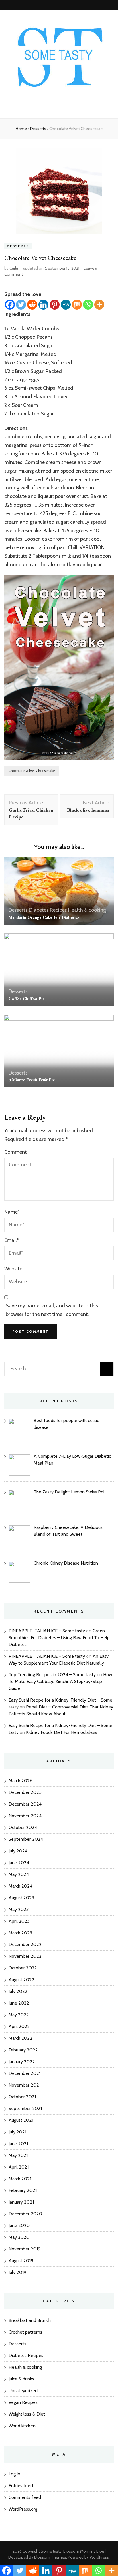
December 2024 (25, 1804)
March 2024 (20, 1886)
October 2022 (23, 1968)
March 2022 (20, 2038)
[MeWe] (66, 305)
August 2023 (21, 1898)
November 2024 (25, 1816)
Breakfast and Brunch (30, 2320)
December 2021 (24, 2073)
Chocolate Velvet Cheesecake (32, 771)
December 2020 (25, 2214)
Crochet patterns (25, 2332)
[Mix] (77, 305)
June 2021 (18, 2144)
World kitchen (22, 2426)
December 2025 (25, 1792)
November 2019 (24, 2249)
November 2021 (24, 2085)
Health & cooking (87, 910)
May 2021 (18, 2155)
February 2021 (23, 2190)
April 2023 (19, 1921)
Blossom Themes (50, 2557)
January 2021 (21, 2202)
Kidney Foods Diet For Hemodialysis (62, 1732)
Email (11, 1240)
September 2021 (25, 2108)
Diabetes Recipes (48, 910)
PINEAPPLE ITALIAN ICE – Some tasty (47, 1631)
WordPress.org (23, 2509)
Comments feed (25, 2497)
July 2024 (18, 1851)
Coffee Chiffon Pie (27, 999)
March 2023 (20, 1933)
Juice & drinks (21, 2379)
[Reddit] (32, 305)
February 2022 (23, 2050)
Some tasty (51, 2551)
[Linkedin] (43, 305)
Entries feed (21, 2486)
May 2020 (19, 2237)
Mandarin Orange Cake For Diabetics (44, 917)
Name (12, 1212)
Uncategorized (23, 2391)
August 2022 (21, 1980)
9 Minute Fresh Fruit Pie (32, 1080)
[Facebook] (10, 305)
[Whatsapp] (88, 305)
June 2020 (19, 2225)
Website (13, 1269)
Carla (14, 268)
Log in (14, 2474)
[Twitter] (21, 305)
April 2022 (19, 2026)
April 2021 (19, 2167)
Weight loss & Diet (27, 2414)
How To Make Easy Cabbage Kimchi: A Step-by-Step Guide (60, 1681)
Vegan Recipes (23, 2402)
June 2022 (19, 2003)
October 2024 (23, 1827)
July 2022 (18, 1991)
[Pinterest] (55, 305)
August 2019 (21, 2261)
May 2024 (19, 1874)
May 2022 (19, 2015)
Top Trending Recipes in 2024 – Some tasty (52, 1675)
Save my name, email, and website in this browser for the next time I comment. (52, 1310)
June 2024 (19, 1863)
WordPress (99, 2557)
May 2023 (19, 1909)
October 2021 (22, 2097)
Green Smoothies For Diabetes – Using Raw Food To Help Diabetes (59, 1638)
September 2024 (26, 1839)
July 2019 (17, 2272)
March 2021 (20, 2179)
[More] (99, 305)
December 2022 (25, 1944)
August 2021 (21, 2120)
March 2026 (20, 1781)
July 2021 (17, 2132)
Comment (16, 1152)
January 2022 (22, 2062)
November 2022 (25, 1956)
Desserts (18, 246)
